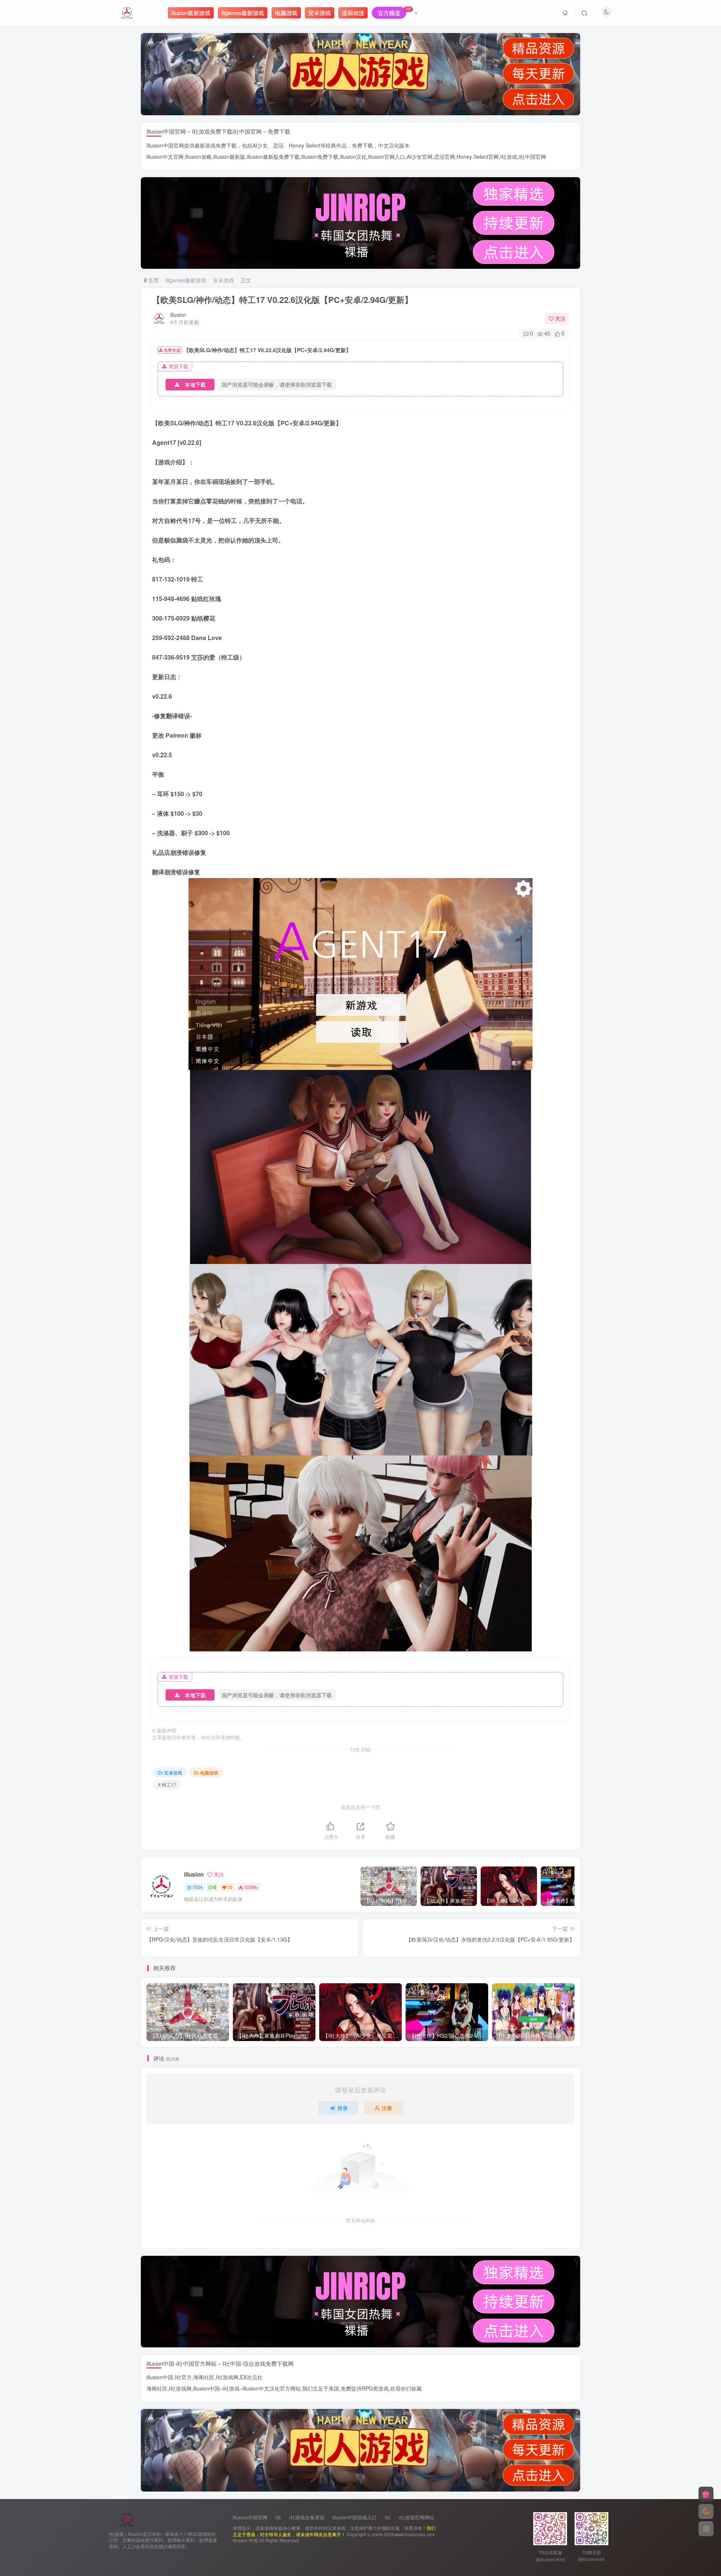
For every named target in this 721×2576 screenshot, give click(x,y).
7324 (198, 1887)
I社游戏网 (227, 2377)
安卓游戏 (223, 280)
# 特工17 (167, 1784)
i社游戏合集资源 (307, 2517)
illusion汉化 (353, 157)
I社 (388, 2517)
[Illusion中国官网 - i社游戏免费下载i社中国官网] (127, 2519)
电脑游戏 (209, 1772)
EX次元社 (251, 2377)
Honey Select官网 (478, 157)
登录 (342, 2108)
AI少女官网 (420, 157)
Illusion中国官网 (165, 145)
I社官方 (183, 2377)
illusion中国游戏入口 (354, 2517)
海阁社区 (204, 2377)
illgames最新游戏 (186, 280)
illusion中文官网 (165, 157)
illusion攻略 (198, 157)
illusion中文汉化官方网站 (272, 2388)
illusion (178, 315)
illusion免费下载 (320, 157)
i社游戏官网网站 (416, 2517)
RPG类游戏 (375, 2388)
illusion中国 (160, 2377)
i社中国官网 (532, 157)
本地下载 (195, 384)
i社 (278, 2517)
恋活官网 (445, 157)
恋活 (278, 145)
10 (230, 1887)
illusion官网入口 (387, 157)
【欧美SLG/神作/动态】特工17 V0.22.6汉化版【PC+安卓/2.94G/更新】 (282, 300)
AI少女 (260, 145)
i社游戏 (509, 157)
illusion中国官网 (250, 2517)
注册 (387, 2108)
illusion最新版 (229, 157)
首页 (153, 280)
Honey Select (305, 145)
